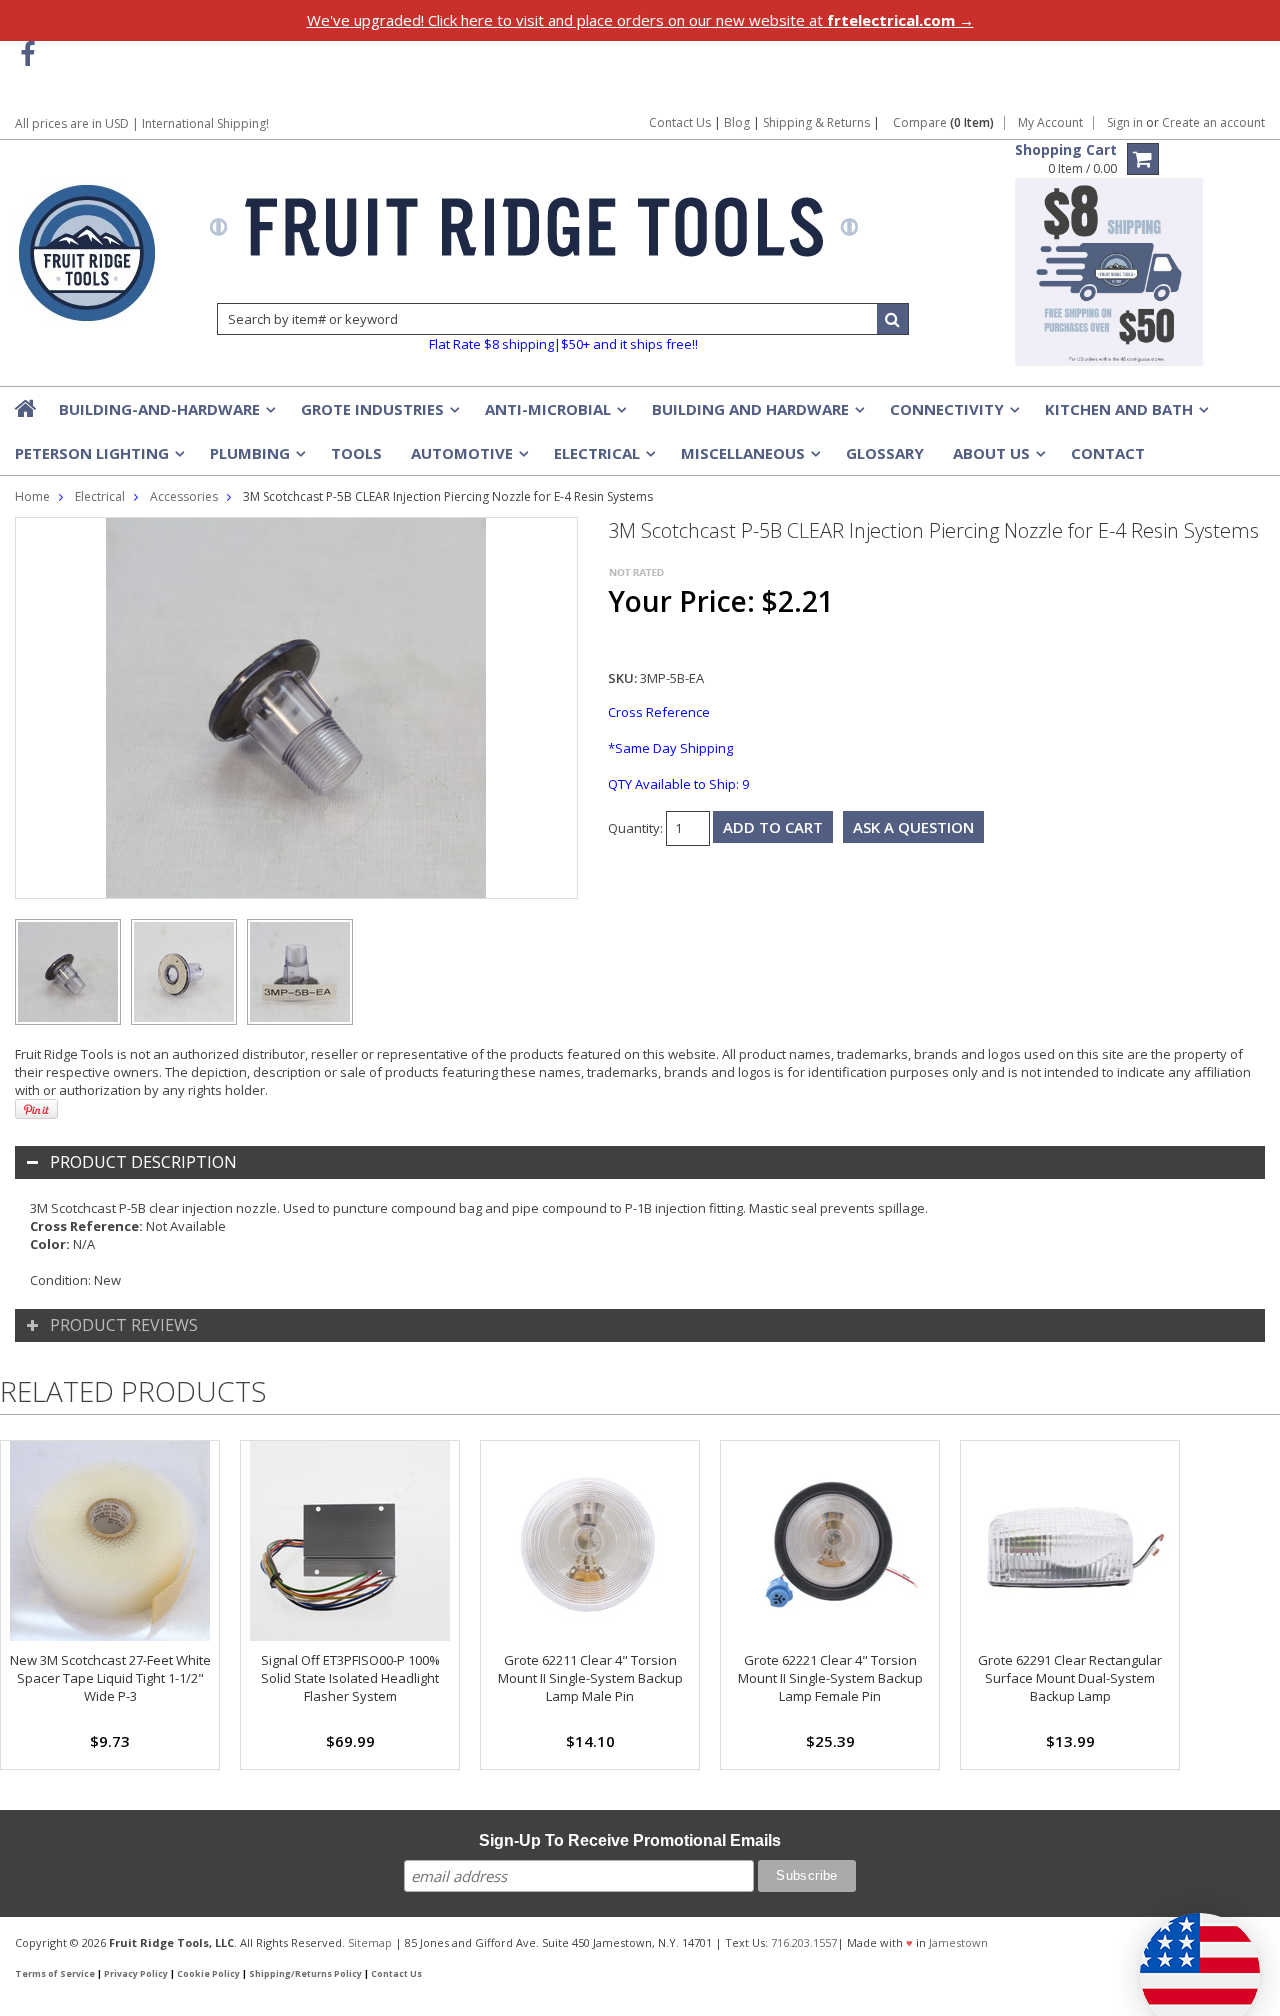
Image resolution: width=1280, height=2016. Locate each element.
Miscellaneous (749, 459)
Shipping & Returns (818, 122)
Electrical (603, 459)
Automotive (468, 459)
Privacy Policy (136, 1974)
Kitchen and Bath (1125, 415)
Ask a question (913, 827)
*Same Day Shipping (670, 748)
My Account (1050, 123)
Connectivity (953, 415)
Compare (943, 123)
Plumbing (256, 459)
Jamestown (958, 1942)
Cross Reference (659, 712)
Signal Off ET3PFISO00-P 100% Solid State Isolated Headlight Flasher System (350, 1678)
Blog (737, 122)
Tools (356, 453)
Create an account (1213, 123)
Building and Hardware (756, 415)
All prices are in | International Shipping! (142, 123)
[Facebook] (27, 54)
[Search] (893, 319)
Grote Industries (378, 415)
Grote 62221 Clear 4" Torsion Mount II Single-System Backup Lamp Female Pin (830, 1678)
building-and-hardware (165, 415)
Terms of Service (55, 1974)
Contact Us (680, 122)
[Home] (27, 408)
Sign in (1125, 123)
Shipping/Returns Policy (305, 1974)
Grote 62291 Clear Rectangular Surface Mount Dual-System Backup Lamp (1070, 1678)
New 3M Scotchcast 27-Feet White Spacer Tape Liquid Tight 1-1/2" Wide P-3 (110, 1678)
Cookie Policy (208, 1974)
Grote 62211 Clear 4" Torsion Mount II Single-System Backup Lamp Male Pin (590, 1678)
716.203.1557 (804, 1942)
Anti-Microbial (554, 415)
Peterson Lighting (98, 459)
